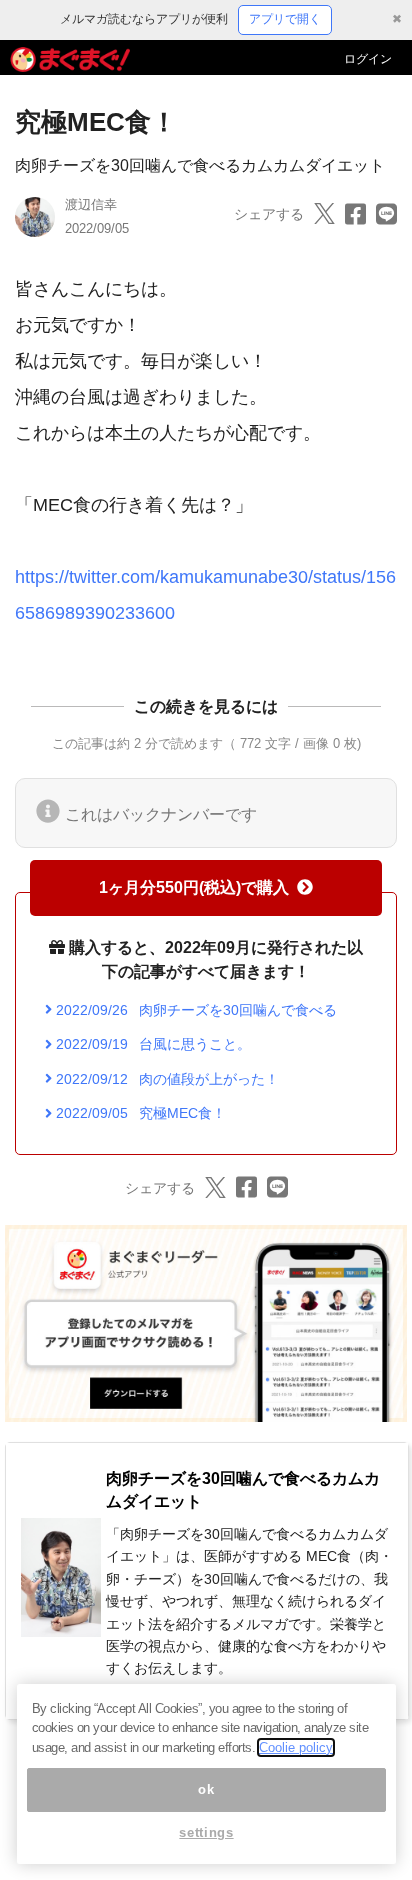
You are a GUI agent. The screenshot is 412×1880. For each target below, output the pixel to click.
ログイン (368, 59)
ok (206, 1789)
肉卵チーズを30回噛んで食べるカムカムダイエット (200, 165)
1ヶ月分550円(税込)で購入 (194, 887)
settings (206, 1832)
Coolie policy (296, 1747)
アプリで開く (285, 19)
